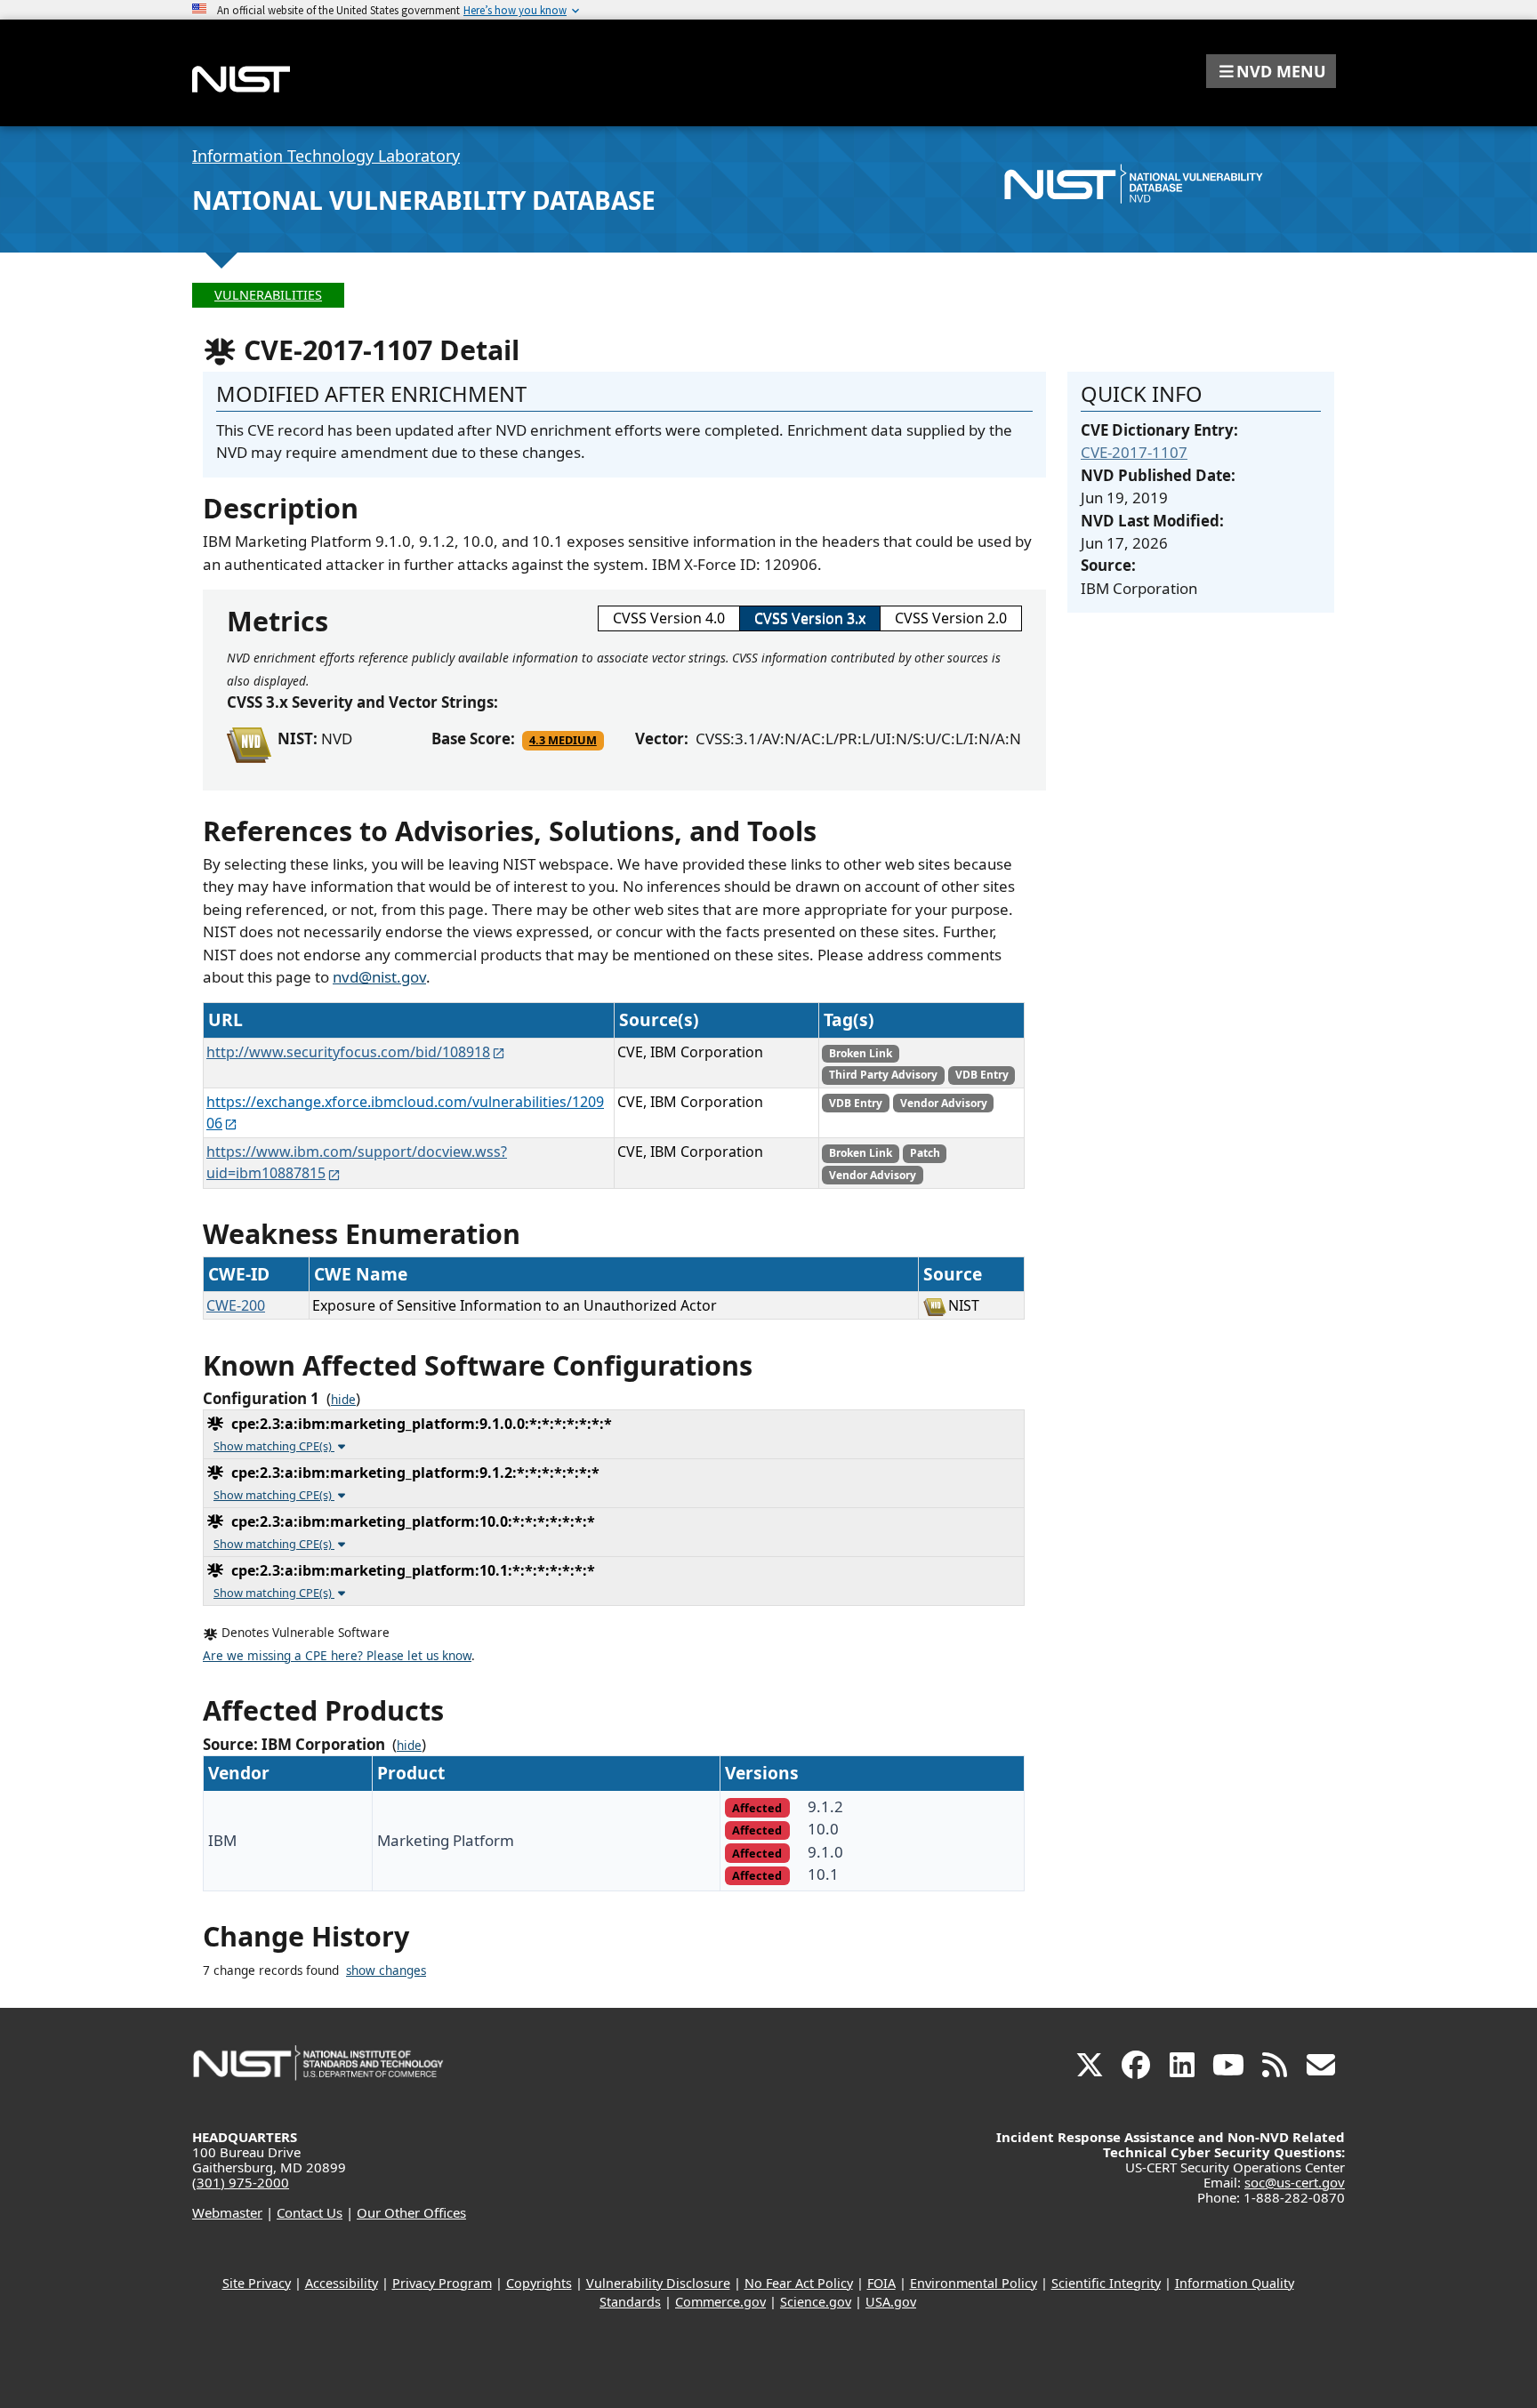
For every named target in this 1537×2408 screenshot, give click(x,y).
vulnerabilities (268, 295)
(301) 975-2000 (241, 2182)
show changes (386, 1971)
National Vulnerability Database (424, 200)
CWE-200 (236, 1305)
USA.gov (891, 2302)
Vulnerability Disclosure (658, 2283)
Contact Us (310, 2212)
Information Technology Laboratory (326, 156)
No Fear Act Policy (799, 2283)
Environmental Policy (974, 2283)
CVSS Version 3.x (810, 618)
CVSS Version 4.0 (669, 618)
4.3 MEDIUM (563, 740)
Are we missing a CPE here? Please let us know (337, 1656)
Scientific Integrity (1106, 2283)
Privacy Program (442, 2283)
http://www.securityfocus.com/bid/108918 (348, 1052)
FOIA (881, 2283)
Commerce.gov (720, 2302)
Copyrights (539, 2283)
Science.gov (816, 2302)
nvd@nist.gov (379, 977)
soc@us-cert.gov (1295, 2182)
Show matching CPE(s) (274, 1446)
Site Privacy (257, 2283)
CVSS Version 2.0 (951, 618)
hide (343, 1400)
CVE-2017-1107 (1134, 452)
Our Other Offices (411, 2212)
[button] (1271, 71)
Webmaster (227, 2212)
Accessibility (342, 2283)
